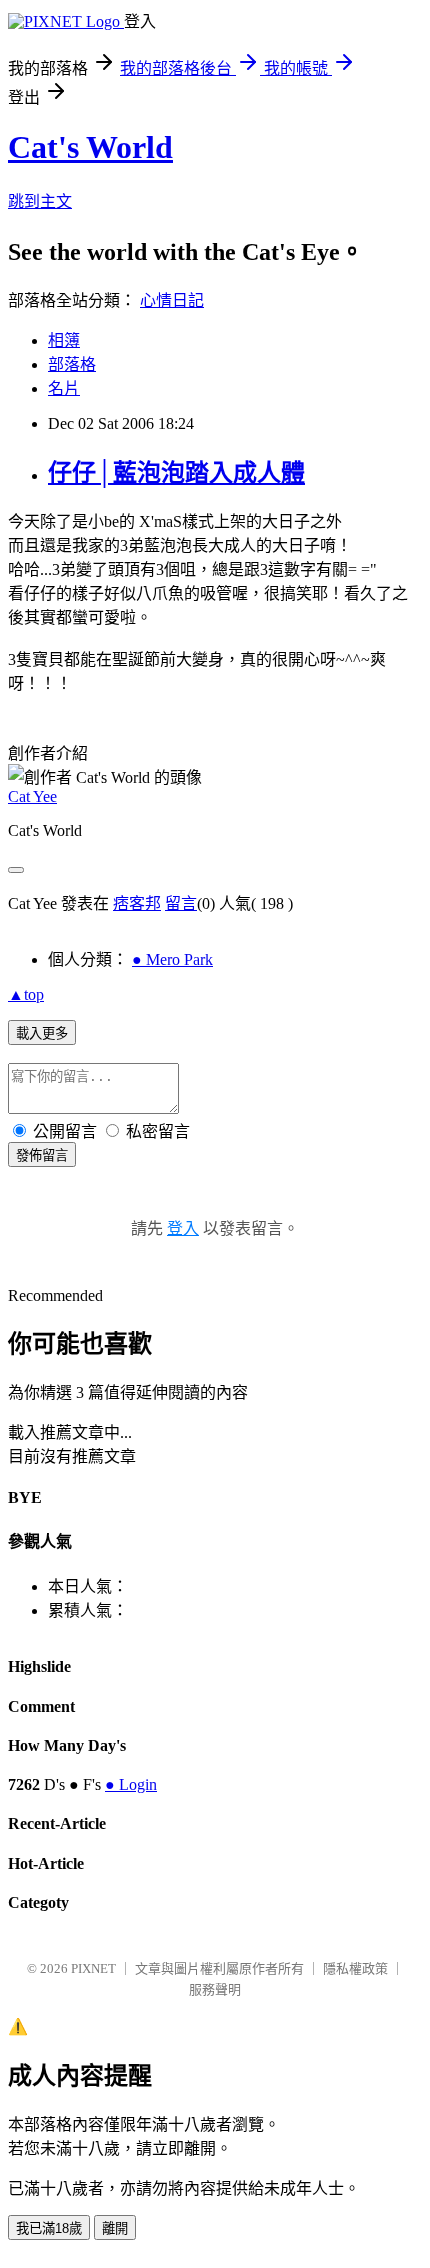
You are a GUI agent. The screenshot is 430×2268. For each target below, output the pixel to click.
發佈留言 (42, 1155)
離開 (115, 2228)
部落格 (72, 364)
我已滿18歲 (49, 2228)
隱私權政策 (355, 1968)
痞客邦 (137, 903)
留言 (181, 903)
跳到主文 (40, 201)
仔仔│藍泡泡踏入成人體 (176, 473)
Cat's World (90, 147)
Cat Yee (32, 796)
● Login (131, 1784)
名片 (64, 388)
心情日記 (172, 300)
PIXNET (93, 1968)
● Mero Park (172, 959)
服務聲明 (215, 1989)
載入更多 (42, 1033)
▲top (26, 994)
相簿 (64, 340)
